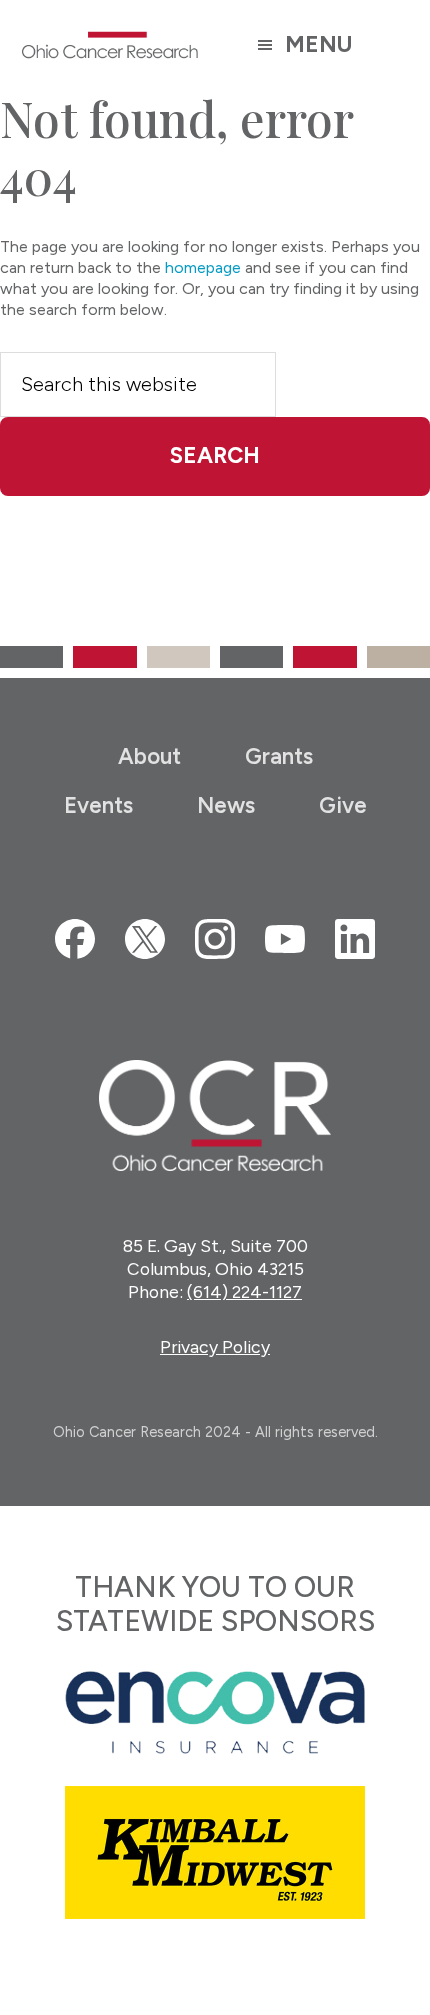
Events (98, 805)
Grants (279, 756)
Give (343, 805)
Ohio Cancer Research (110, 45)
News (226, 805)
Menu (318, 44)
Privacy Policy (215, 1346)
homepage (203, 267)
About (149, 756)
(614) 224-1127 (244, 1291)
